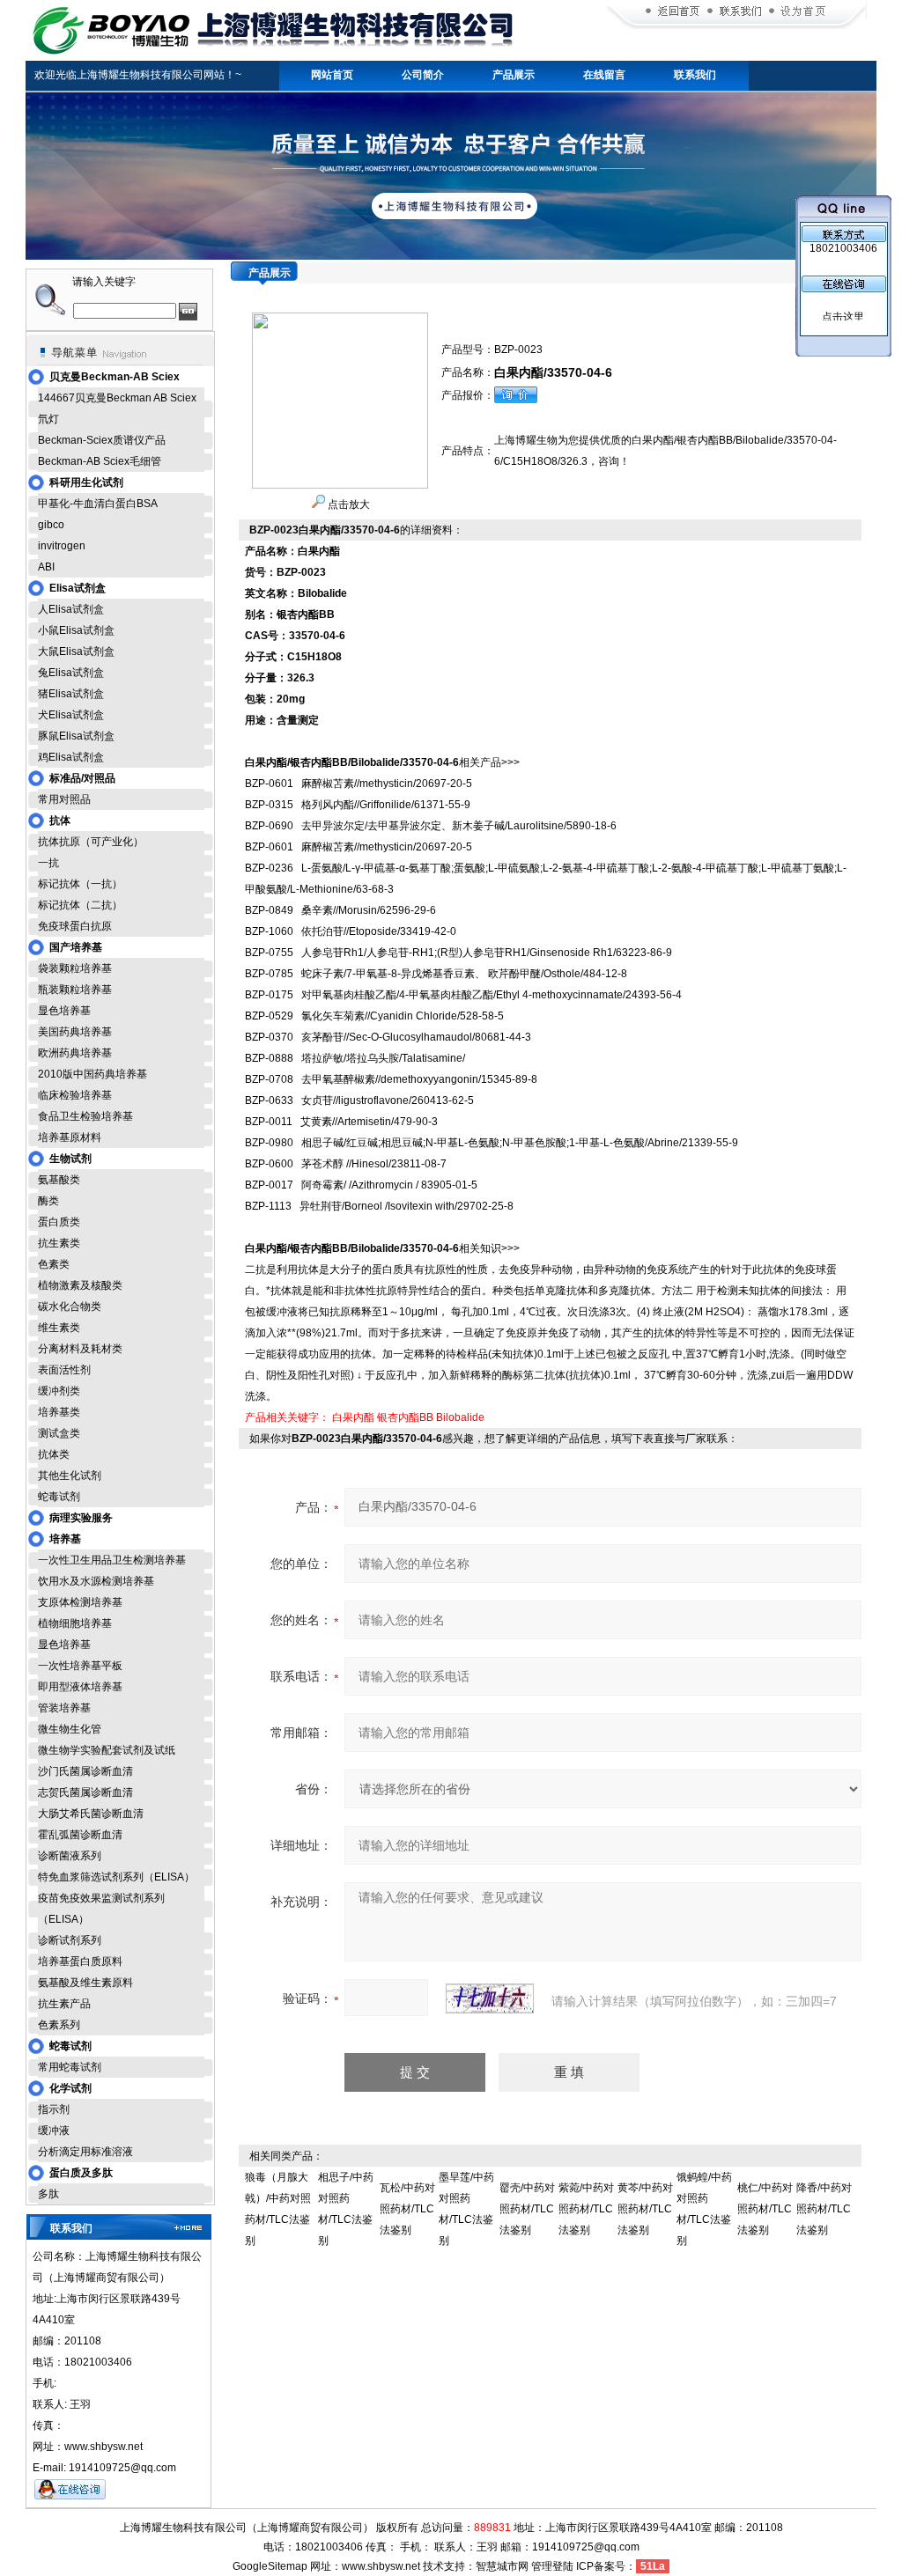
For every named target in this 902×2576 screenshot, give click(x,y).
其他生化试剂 (70, 1476)
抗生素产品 (64, 2004)
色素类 (54, 1264)
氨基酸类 (59, 1180)
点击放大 (347, 504)
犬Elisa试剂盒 (71, 715)
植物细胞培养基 (75, 1623)
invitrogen (62, 546)
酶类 (48, 1201)
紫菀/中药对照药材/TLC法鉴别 (586, 2209)
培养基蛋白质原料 (80, 1961)
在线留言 (604, 75)
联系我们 (695, 75)
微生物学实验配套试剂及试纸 (107, 1750)
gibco (51, 525)
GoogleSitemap (270, 2566)
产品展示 (514, 75)
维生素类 (59, 1328)
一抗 (48, 863)
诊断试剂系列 (70, 1940)
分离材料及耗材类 (80, 1349)
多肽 (48, 2194)
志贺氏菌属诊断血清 (85, 1792)
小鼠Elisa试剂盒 (76, 630)
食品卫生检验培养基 (85, 1116)
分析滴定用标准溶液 (85, 2152)
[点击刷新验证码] (490, 1998)
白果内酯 (353, 1417)
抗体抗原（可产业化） (91, 842)
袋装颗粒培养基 (75, 968)
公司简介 (423, 75)
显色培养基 (64, 1011)
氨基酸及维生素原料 (85, 1983)
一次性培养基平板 (80, 1666)
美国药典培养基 (75, 1032)
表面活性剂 (64, 1370)
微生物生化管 (70, 1729)
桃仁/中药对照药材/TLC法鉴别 (765, 2209)
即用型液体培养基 (80, 1687)
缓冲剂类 (59, 1391)
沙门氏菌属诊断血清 (85, 1771)
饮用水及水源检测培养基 (96, 1581)
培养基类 (59, 1412)
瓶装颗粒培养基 (75, 990)
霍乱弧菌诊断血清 (80, 1835)
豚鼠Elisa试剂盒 (76, 736)
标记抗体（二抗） (80, 905)
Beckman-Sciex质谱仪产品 (102, 440)
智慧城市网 (502, 2566)
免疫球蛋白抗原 (75, 926)
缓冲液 (54, 2131)
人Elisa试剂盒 (71, 609)
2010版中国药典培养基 (92, 1074)
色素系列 (59, 2025)
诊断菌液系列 (70, 1856)
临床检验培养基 (75, 1095)
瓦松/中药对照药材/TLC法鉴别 (407, 2209)
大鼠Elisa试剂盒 (76, 651)
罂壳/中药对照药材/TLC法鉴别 (527, 2209)
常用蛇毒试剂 (70, 2067)
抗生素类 (59, 1243)
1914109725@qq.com (586, 2547)
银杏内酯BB (405, 1417)
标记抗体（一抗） (80, 884)
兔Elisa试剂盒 (71, 673)
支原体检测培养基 (80, 1602)
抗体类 (54, 1454)
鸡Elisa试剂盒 (71, 757)
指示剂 (54, 2109)
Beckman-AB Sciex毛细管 (100, 461)
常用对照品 (64, 799)
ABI (46, 567)
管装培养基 (64, 1708)
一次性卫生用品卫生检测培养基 (112, 1560)
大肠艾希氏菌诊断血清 (91, 1814)
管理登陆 (552, 2566)
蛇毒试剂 (59, 1497)
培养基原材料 (70, 1137)
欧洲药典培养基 (75, 1053)
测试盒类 (59, 1433)
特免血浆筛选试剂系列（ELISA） (116, 1877)
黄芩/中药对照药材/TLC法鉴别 (645, 2209)
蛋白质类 (59, 1222)
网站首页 (332, 75)
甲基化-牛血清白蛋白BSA (98, 504)
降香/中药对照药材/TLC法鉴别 (824, 2209)
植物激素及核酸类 (80, 1285)
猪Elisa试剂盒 (71, 694)
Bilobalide (460, 1417)
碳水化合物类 (70, 1306)
